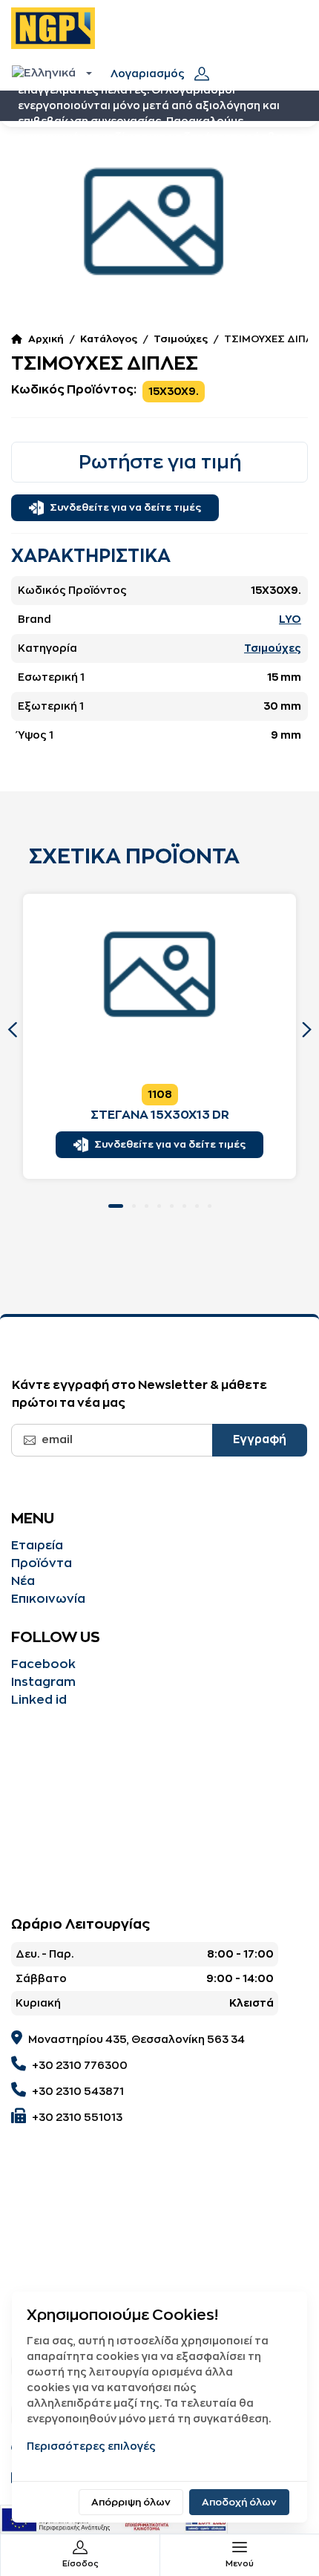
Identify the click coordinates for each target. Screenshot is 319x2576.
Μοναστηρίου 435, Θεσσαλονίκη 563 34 (137, 2039)
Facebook (43, 1664)
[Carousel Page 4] (159, 1206)
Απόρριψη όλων (131, 2502)
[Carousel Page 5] (172, 1206)
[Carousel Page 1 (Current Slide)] (116, 1206)
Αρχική (46, 339)
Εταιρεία (37, 1546)
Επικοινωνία (48, 1599)
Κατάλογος (109, 339)
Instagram (43, 1682)
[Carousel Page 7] (197, 1206)
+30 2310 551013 (77, 2117)
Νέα (23, 1581)
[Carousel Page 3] (147, 1206)
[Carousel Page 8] (210, 1206)
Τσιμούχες (181, 339)
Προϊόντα (42, 1563)
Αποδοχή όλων (239, 2502)
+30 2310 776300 (80, 2065)
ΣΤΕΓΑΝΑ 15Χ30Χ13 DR (160, 1115)
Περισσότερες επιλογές (91, 2446)
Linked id (39, 1700)
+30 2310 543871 (78, 2091)
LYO (290, 619)
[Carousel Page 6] (184, 1206)
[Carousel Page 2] (134, 1206)
